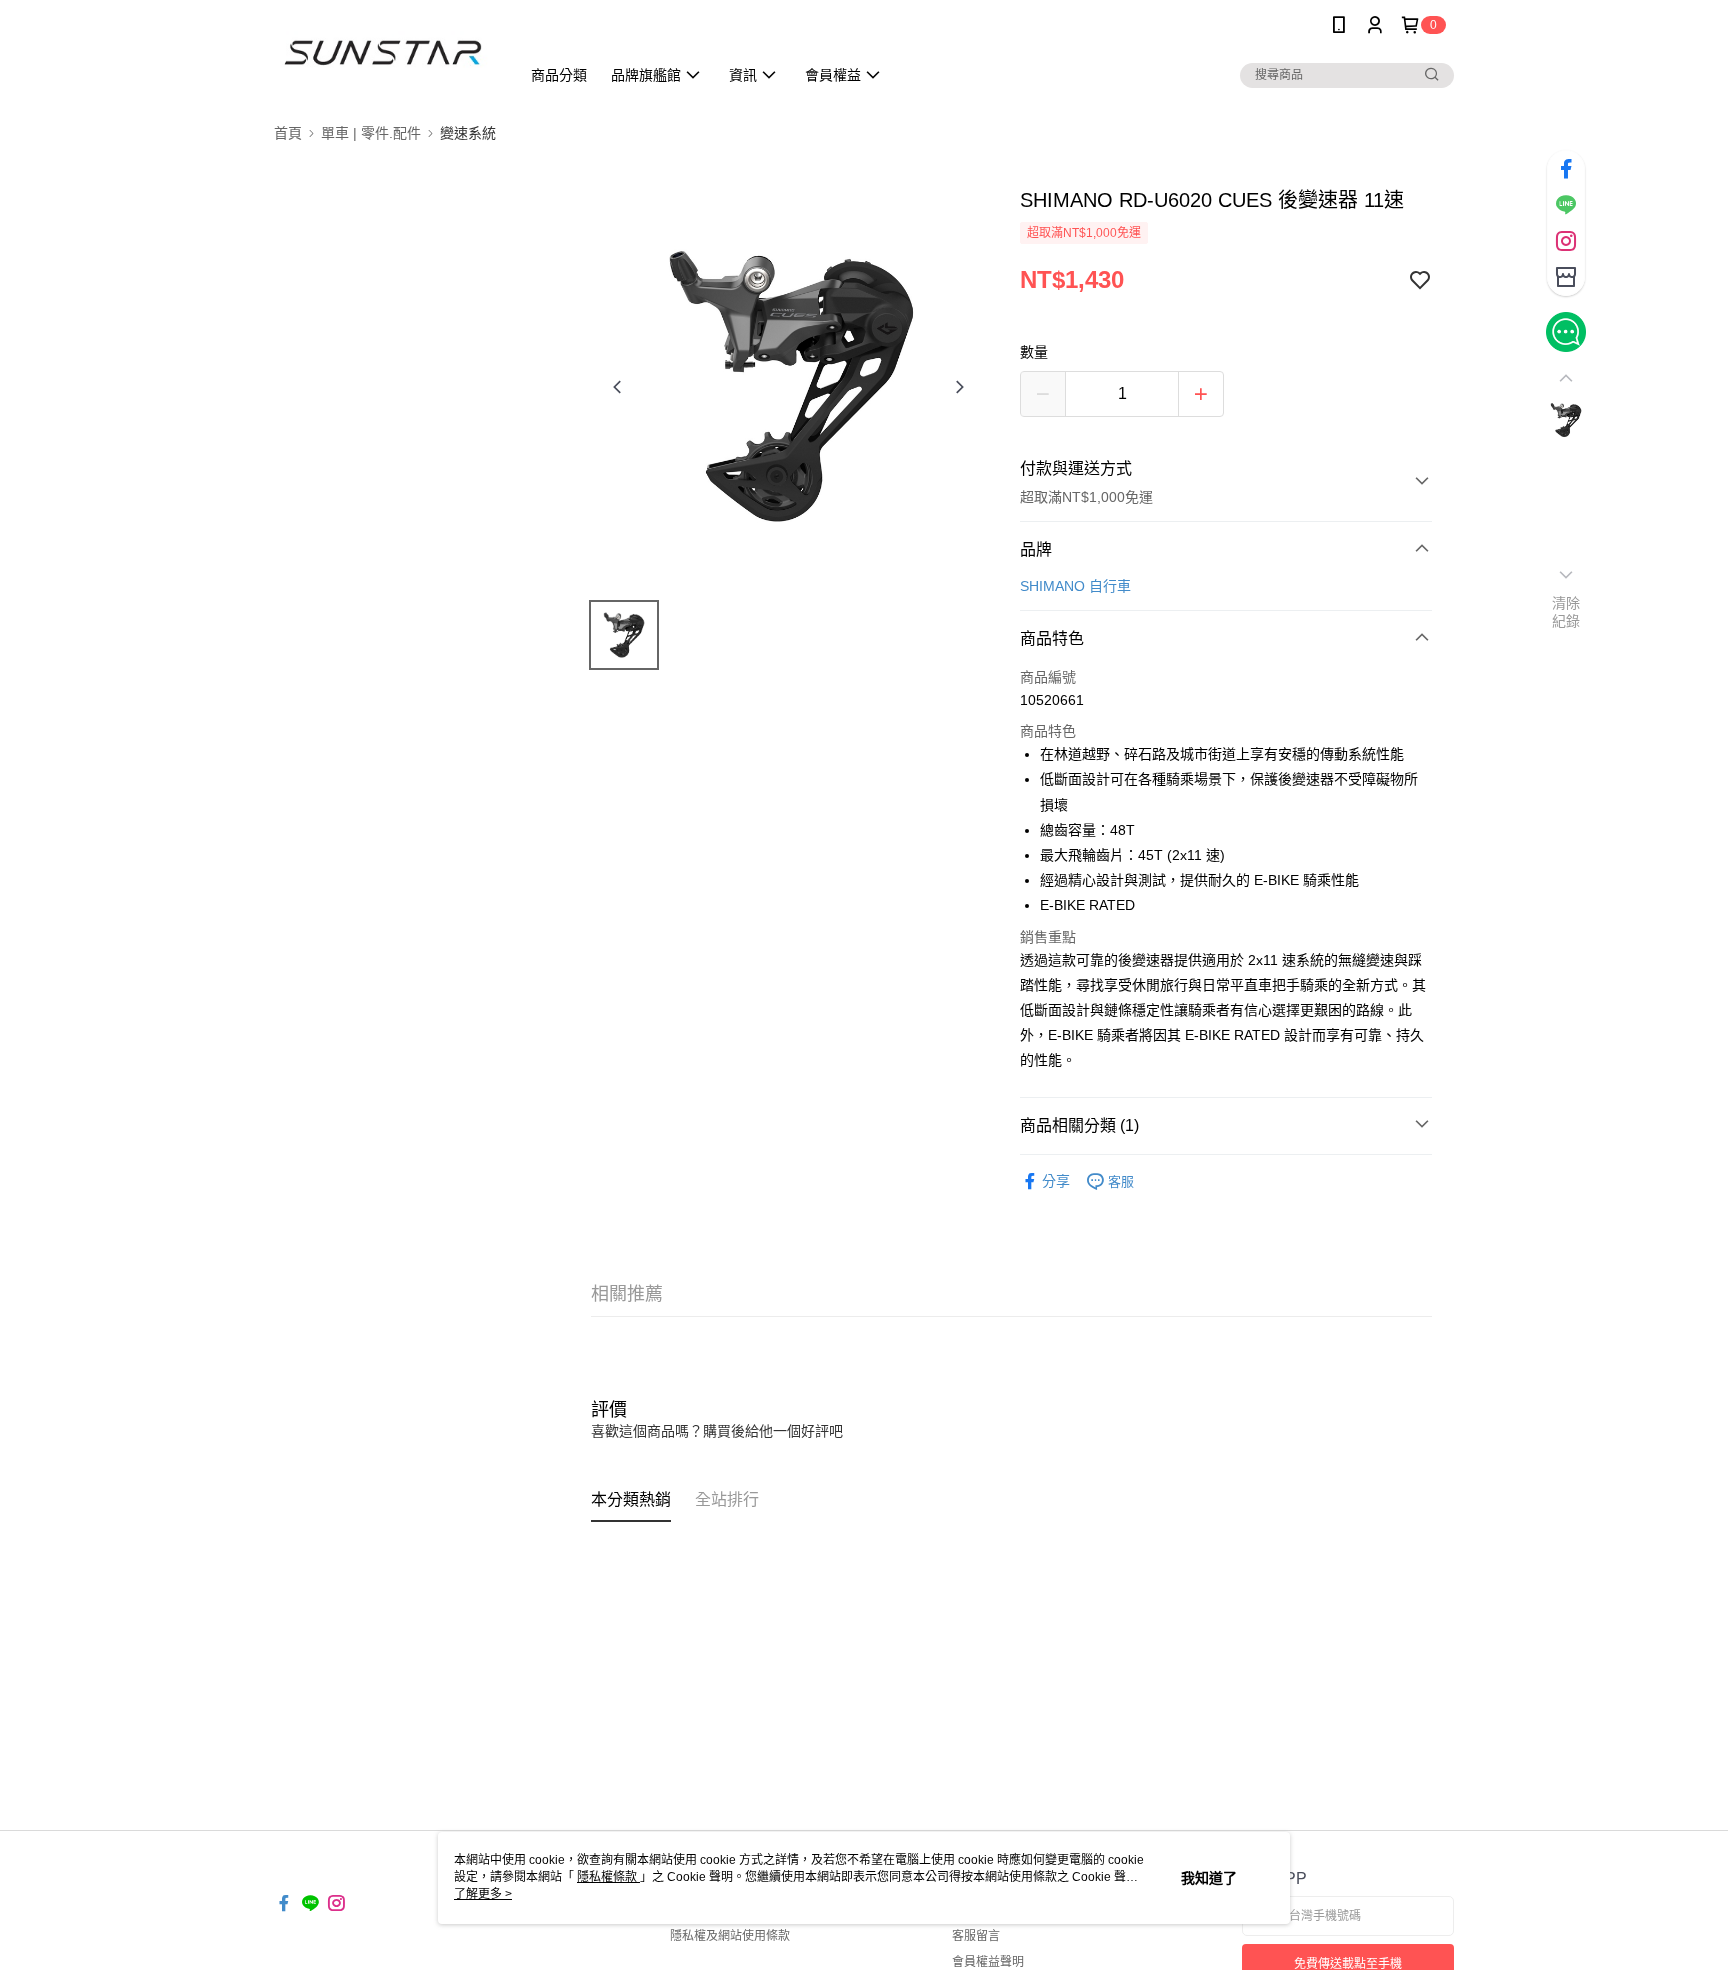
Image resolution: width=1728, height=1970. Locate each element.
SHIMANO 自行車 (1075, 586)
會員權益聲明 (988, 1962)
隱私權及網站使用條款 (730, 1936)
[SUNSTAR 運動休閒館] (385, 52)
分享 (1056, 1181)
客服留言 (976, 1936)
